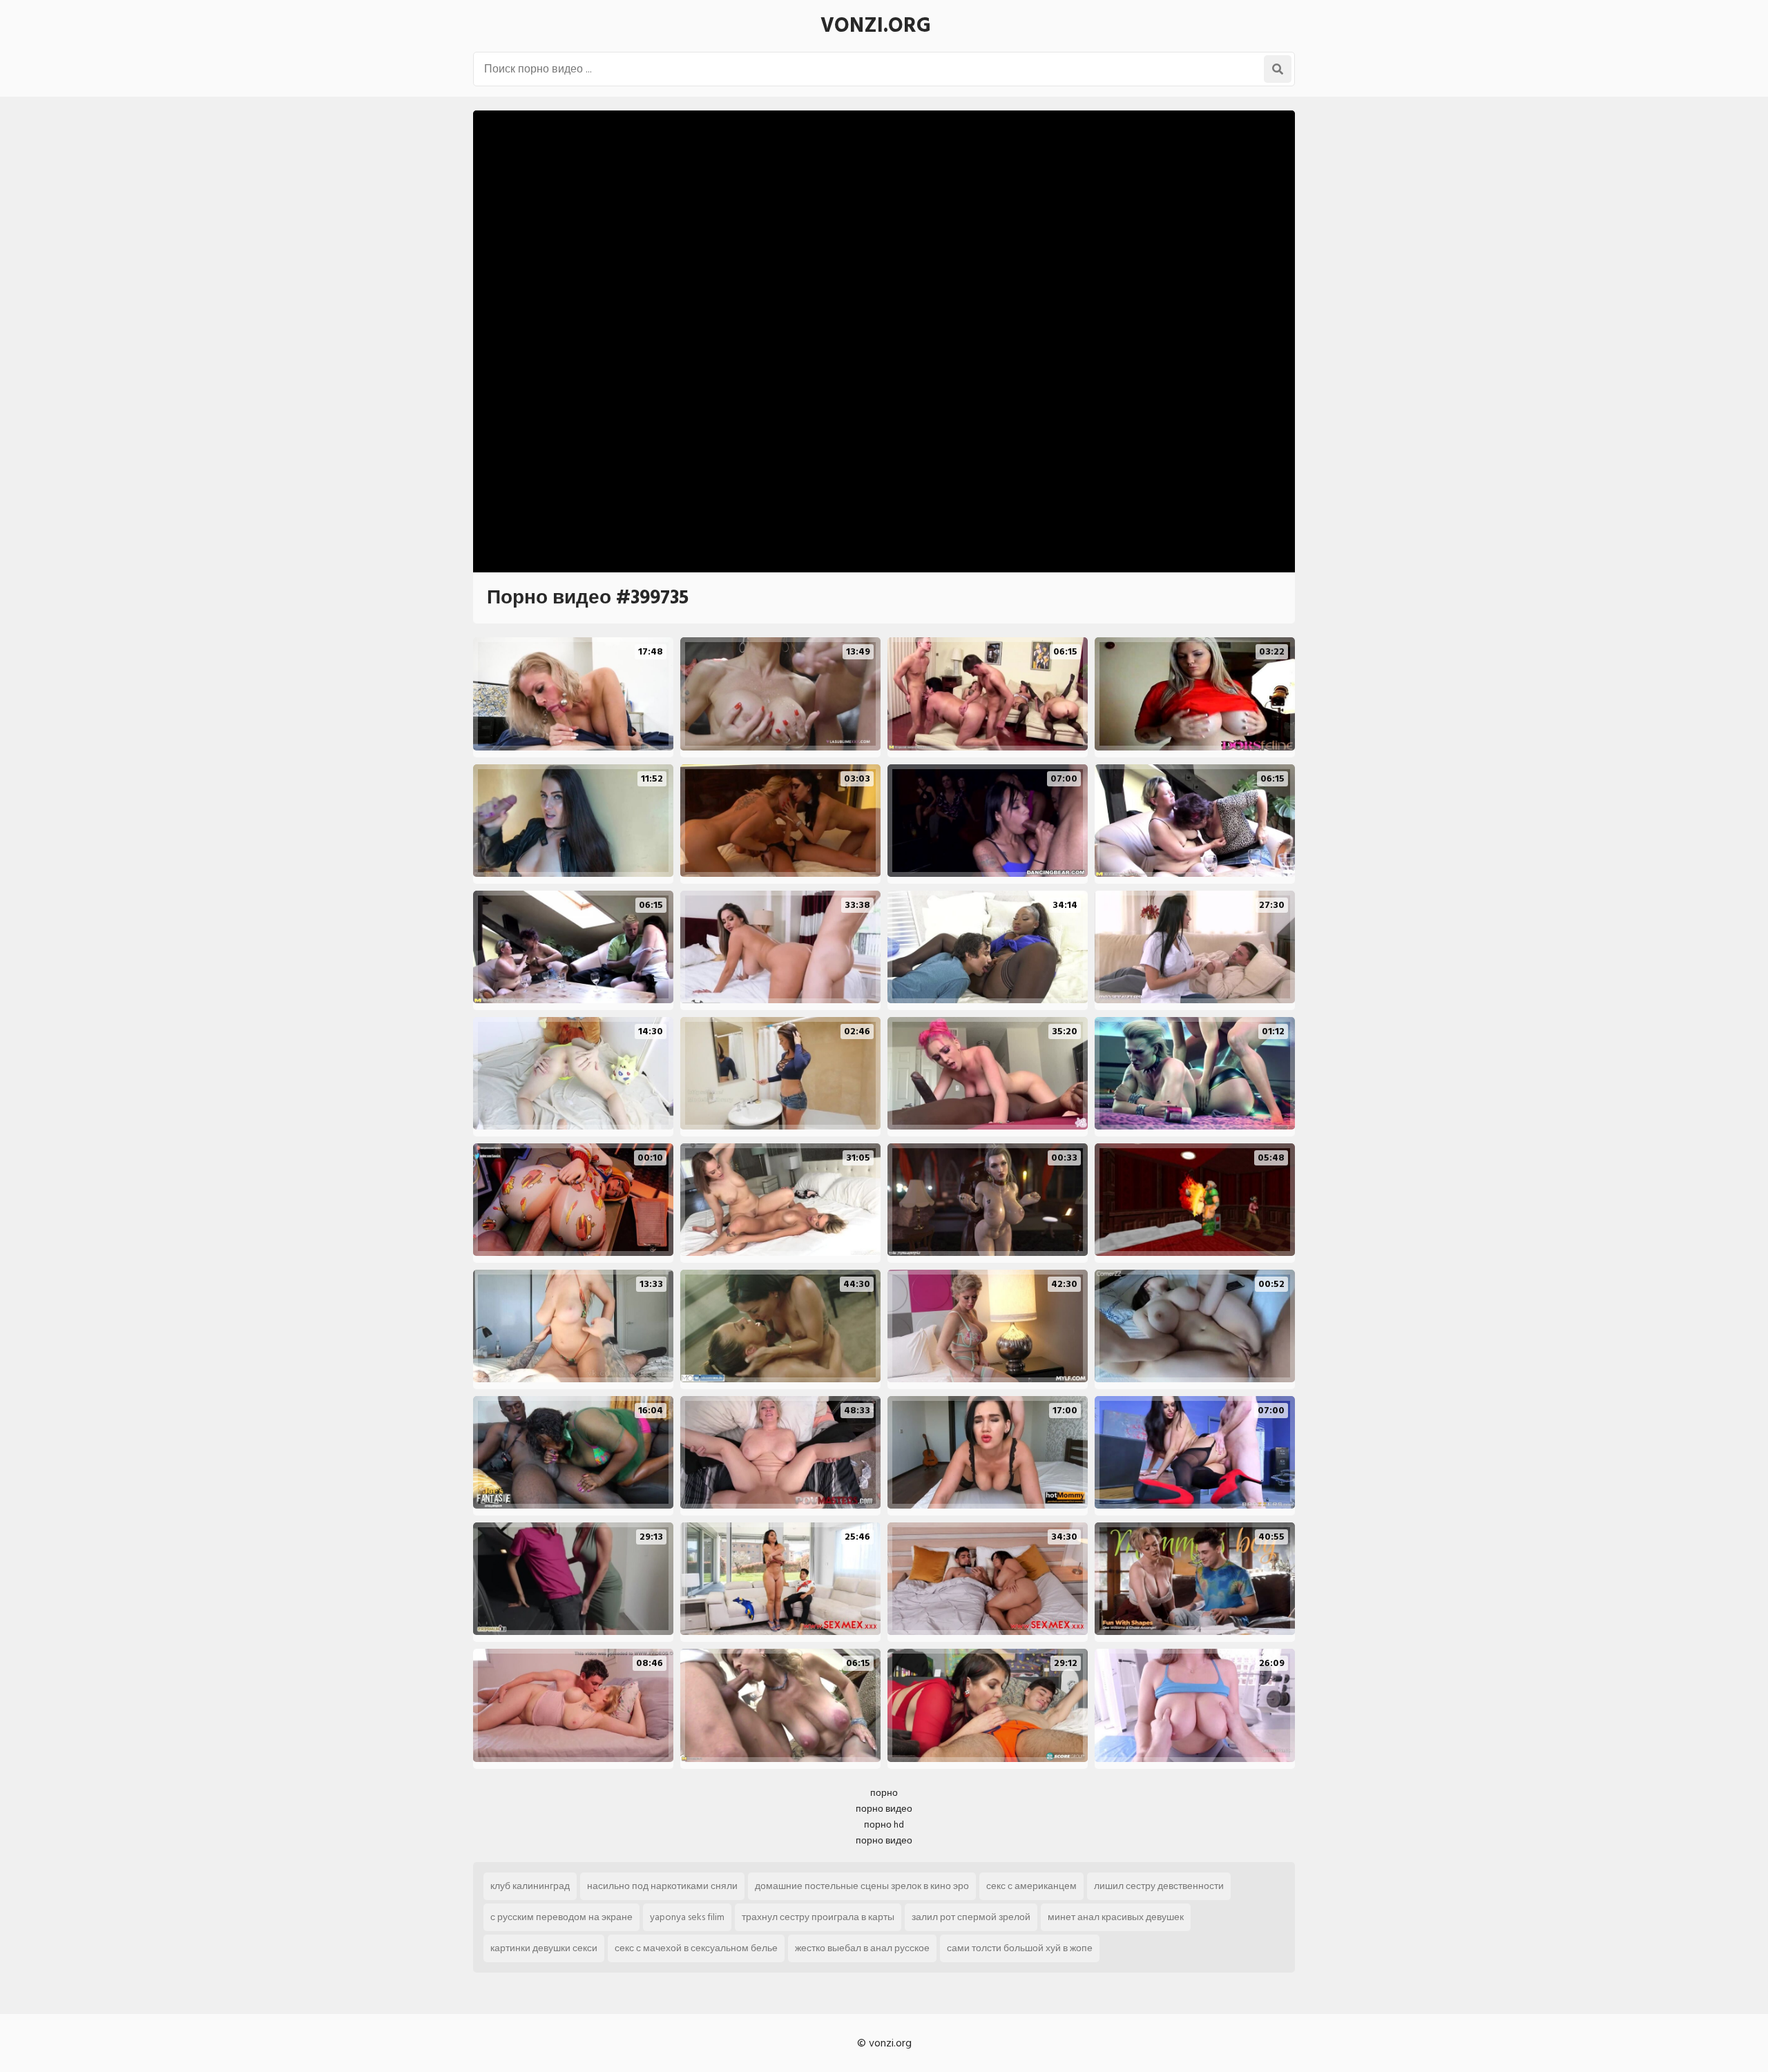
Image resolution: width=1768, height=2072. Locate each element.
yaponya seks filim (687, 1917)
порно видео (884, 1809)
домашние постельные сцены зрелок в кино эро (862, 1886)
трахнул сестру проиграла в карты (818, 1917)
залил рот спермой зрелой (971, 1917)
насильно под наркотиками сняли (662, 1886)
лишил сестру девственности (1159, 1886)
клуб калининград (530, 1886)
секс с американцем (1031, 1886)
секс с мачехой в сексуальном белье (696, 1948)
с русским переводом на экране (561, 1917)
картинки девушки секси (544, 1948)
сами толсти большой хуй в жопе (1020, 1948)
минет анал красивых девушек (1116, 1917)
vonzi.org (876, 26)
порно (884, 1793)
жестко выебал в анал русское (862, 1948)
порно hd (884, 1824)
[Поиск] (1278, 69)
